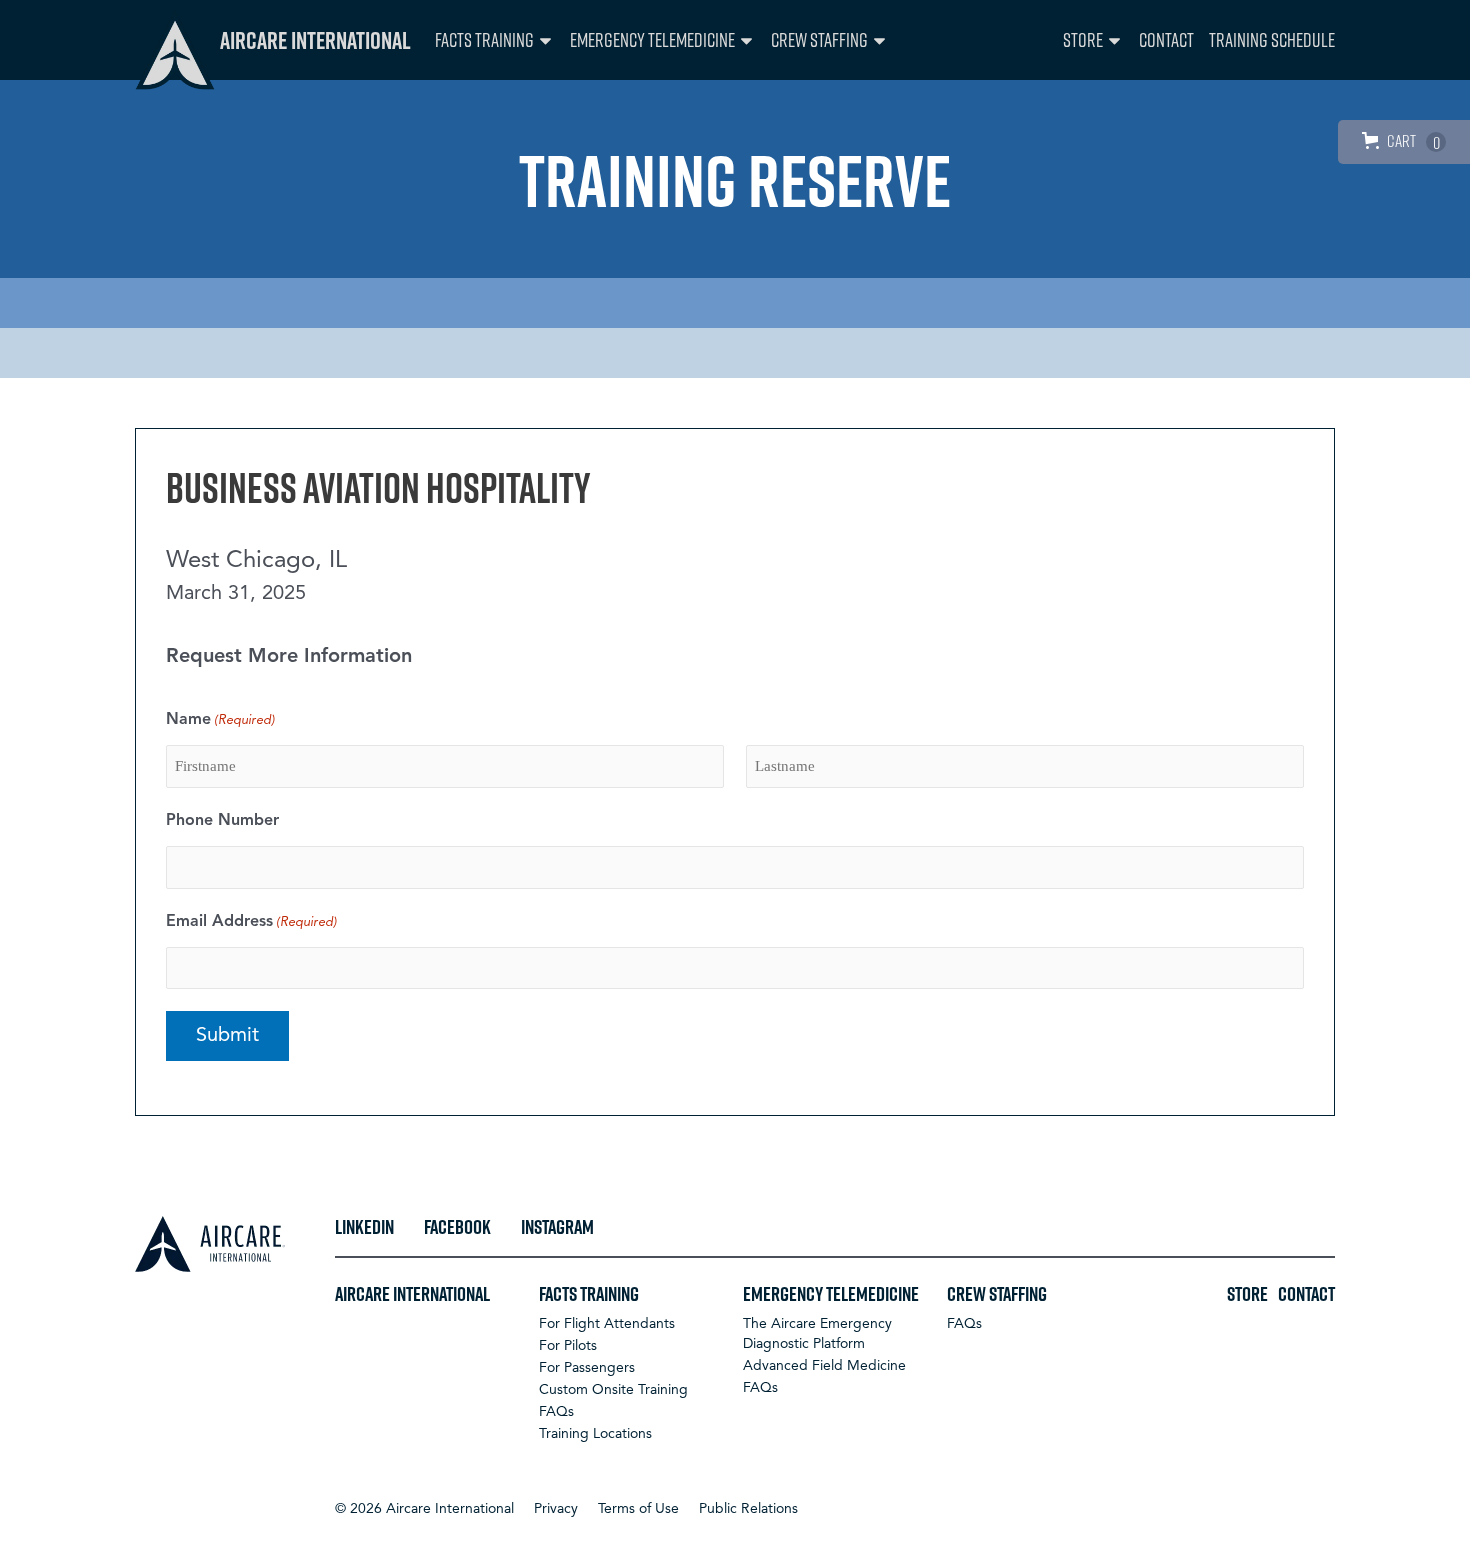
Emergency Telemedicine (652, 39)
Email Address (251, 922)
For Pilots (568, 1346)
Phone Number (222, 821)
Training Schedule (1272, 39)
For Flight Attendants (607, 1324)
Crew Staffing (819, 39)
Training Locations (595, 1434)
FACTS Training (484, 39)
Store (1083, 39)
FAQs (556, 1412)
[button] (424, 1509)
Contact (1166, 39)
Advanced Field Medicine (824, 1366)
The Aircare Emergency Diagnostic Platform (817, 1334)
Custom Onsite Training (613, 1390)
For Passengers (587, 1368)
